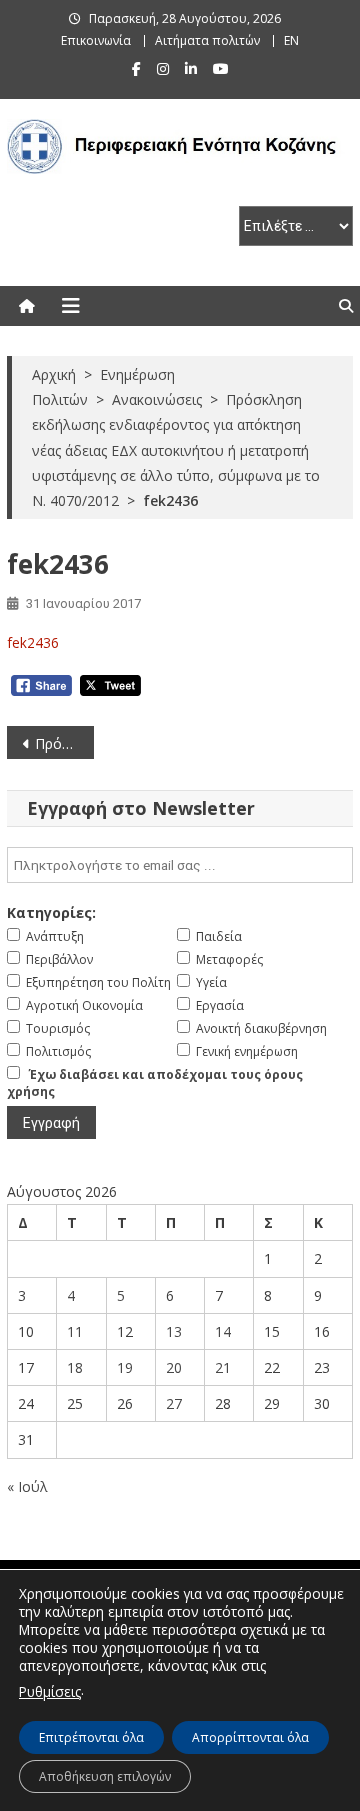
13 (174, 1331)
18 (75, 1367)
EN (291, 40)
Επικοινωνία (96, 40)
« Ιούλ (27, 1486)
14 (223, 1331)
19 (125, 1367)
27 (174, 1403)
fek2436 (33, 642)
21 (223, 1367)
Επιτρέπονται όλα (91, 1737)
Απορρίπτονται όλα (250, 1737)
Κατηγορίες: (51, 912)
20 (174, 1367)
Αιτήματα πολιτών (207, 40)
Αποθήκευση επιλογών (105, 1776)
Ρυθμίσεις (50, 1691)
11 (75, 1331)
